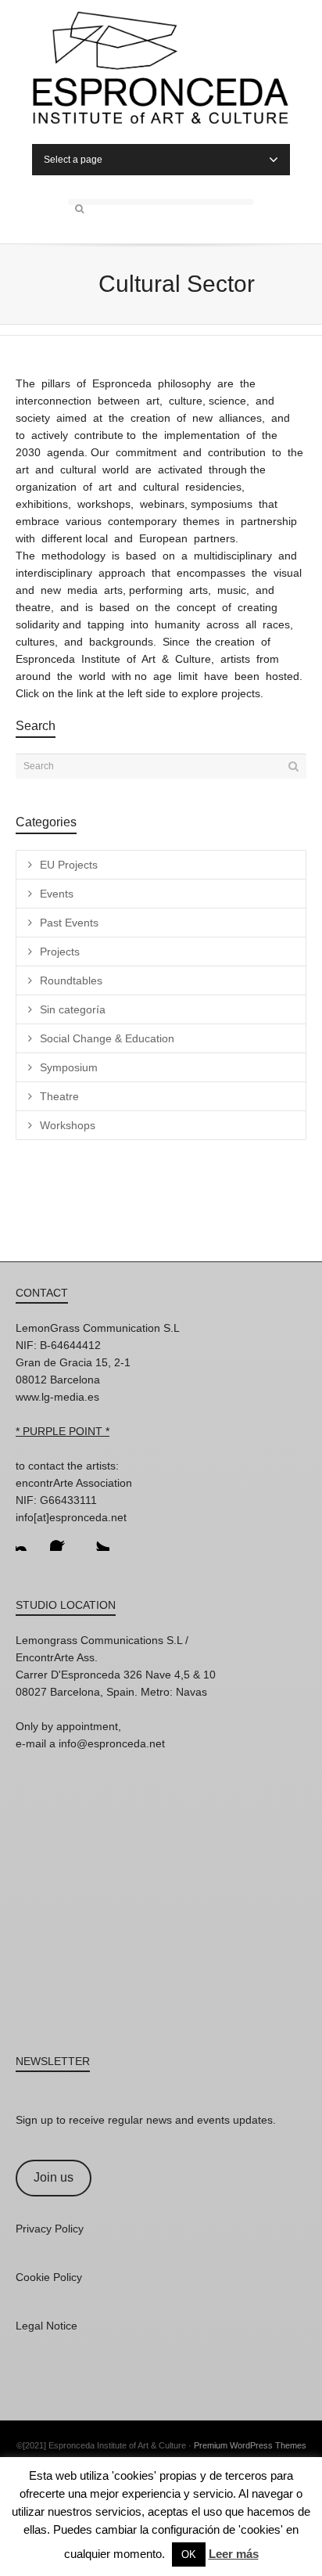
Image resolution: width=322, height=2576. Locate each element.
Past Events (69, 923)
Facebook (63, 1538)
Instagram (28, 1538)
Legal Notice (47, 2326)
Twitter (97, 1538)
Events (57, 894)
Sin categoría (73, 1009)
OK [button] (189, 2554)
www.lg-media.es (57, 1397)
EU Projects (69, 865)
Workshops (68, 1125)
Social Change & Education (107, 1038)
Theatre (59, 1096)
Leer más (234, 2554)
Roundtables (71, 980)
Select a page (73, 160)
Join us (54, 2177)
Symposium (69, 1067)
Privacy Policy (50, 2229)
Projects (60, 952)
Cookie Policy (49, 2277)
